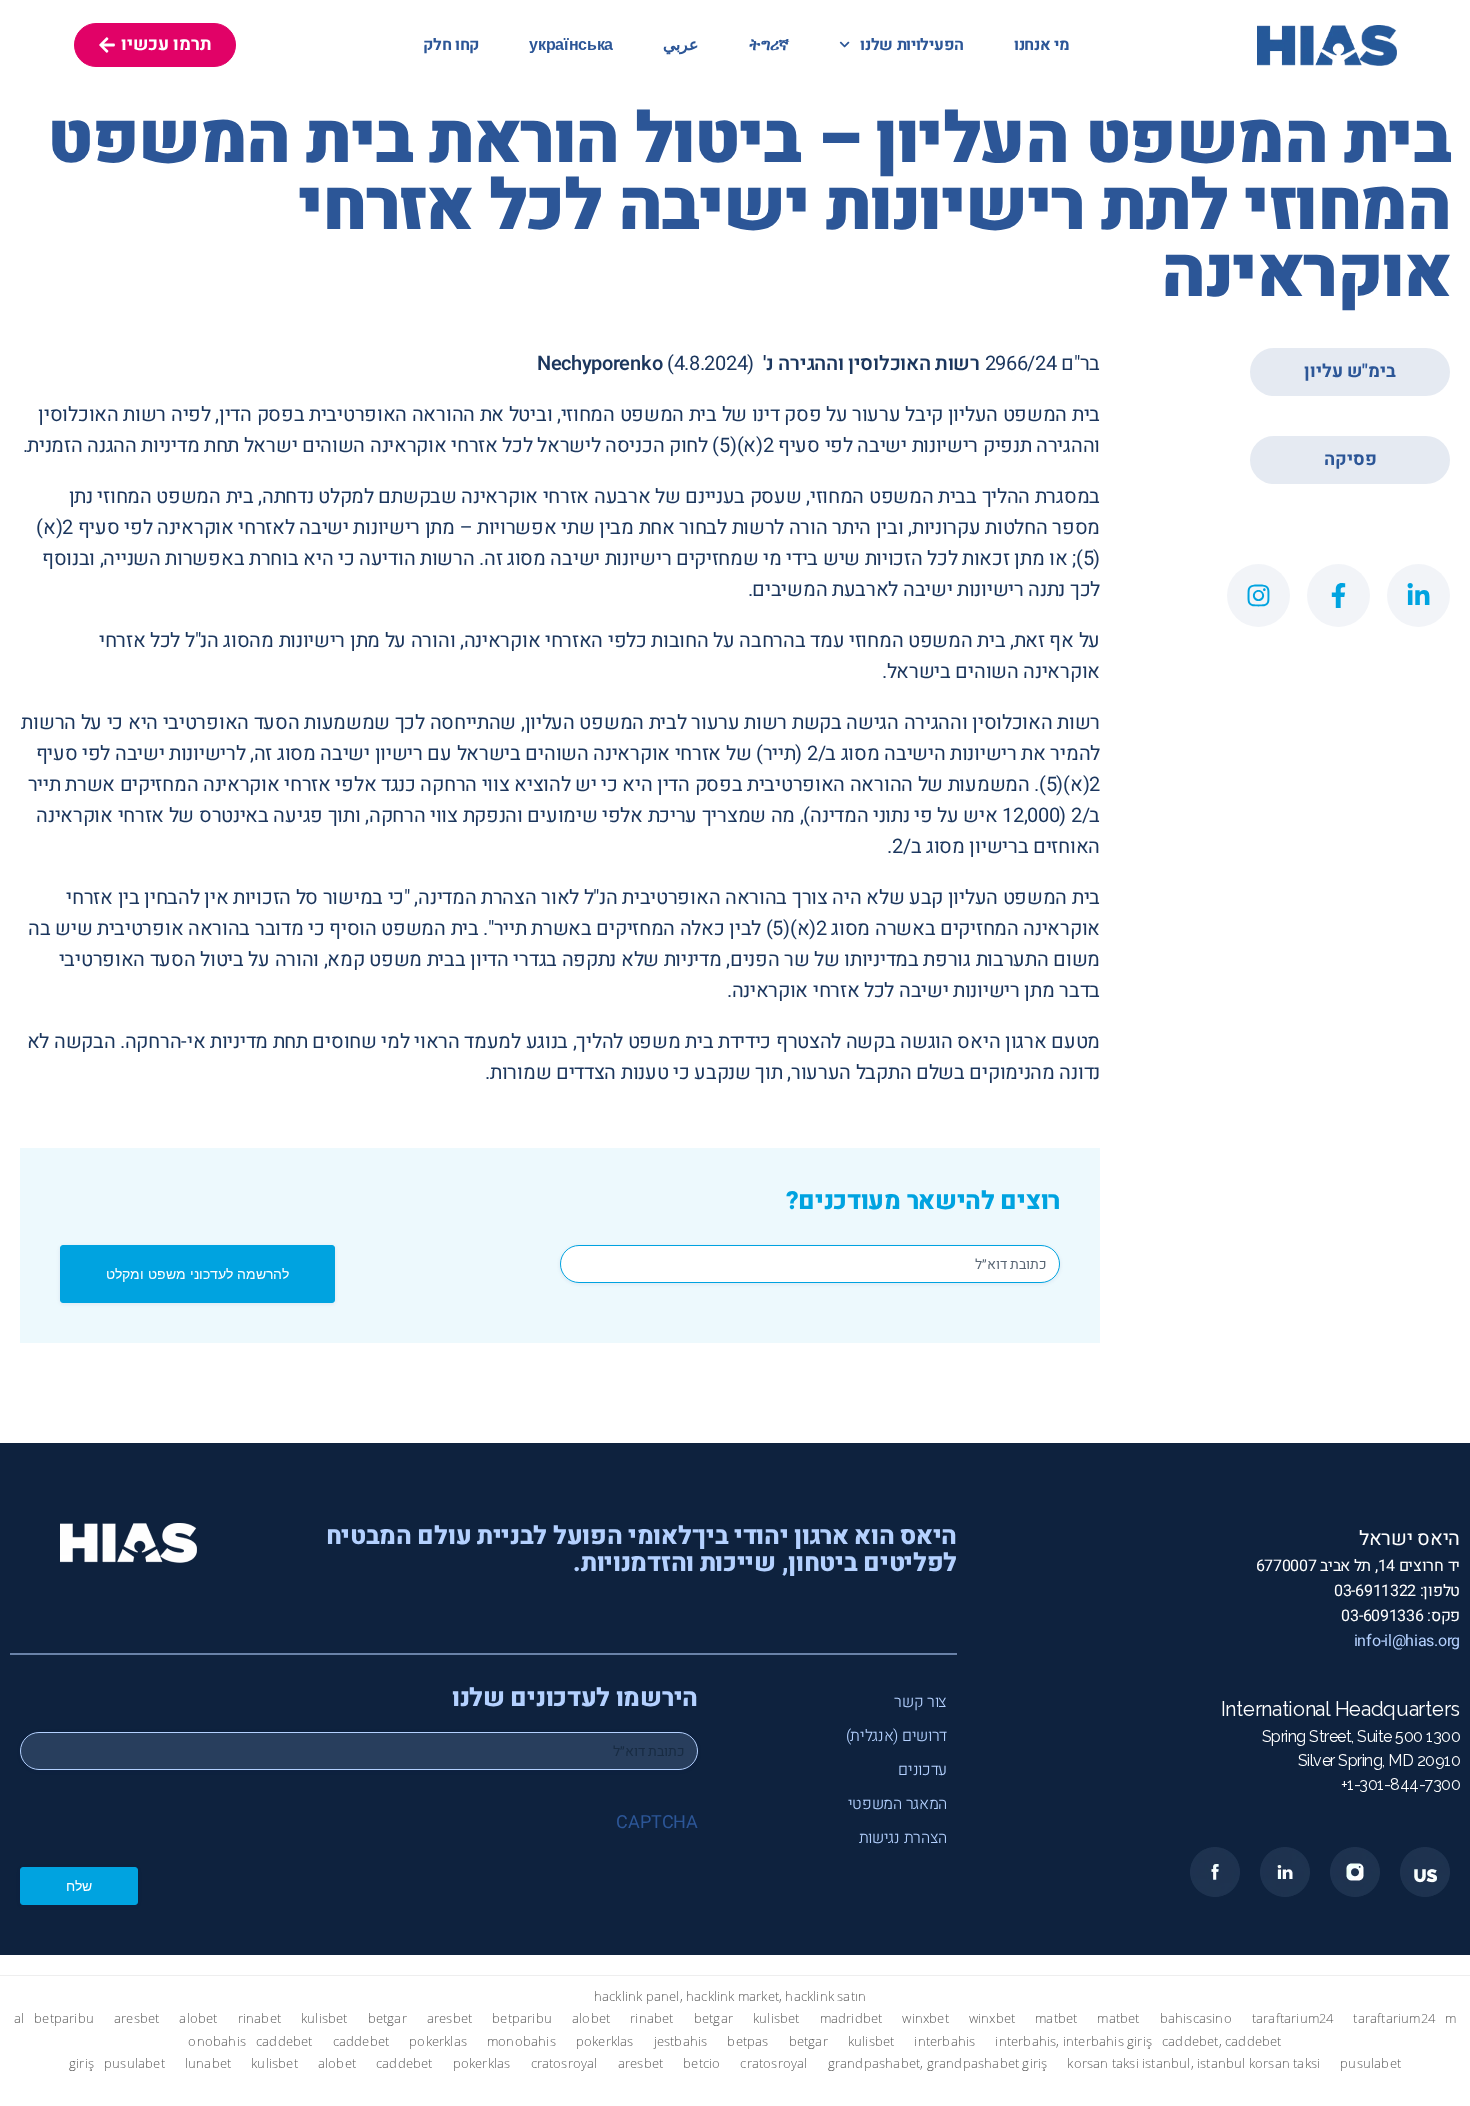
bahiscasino (1196, 2018)
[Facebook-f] (1338, 595)
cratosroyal (564, 2063)
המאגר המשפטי (897, 1804)
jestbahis (681, 2041)
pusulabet (134, 2063)
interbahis (944, 2041)
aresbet (136, 2018)
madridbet (851, 2018)
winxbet (925, 2018)
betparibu (64, 2018)
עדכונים (922, 1770)
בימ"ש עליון (1350, 371)
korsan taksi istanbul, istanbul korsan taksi (1193, 2063)
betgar (387, 2018)
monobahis (521, 2041)
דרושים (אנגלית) (896, 1736)
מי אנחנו (1042, 45)
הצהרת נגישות (903, 1838)
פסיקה (1350, 459)
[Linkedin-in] (1418, 595)
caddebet (284, 2041)
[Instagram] (1258, 595)
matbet (1056, 2018)
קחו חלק (451, 45)
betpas (747, 2041)
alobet (198, 2018)
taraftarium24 (1293, 2018)
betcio (701, 2063)
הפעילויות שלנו (912, 45)
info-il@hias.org (1407, 1641)
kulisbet (324, 2018)
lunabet (208, 2063)
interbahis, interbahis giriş (1073, 2041)
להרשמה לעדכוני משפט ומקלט (197, 1273)
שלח (79, 1885)
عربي (681, 45)
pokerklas (438, 2041)
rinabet (259, 2018)
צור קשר (920, 1702)
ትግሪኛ (769, 45)
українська (571, 45)
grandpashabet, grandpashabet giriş (938, 2063)
